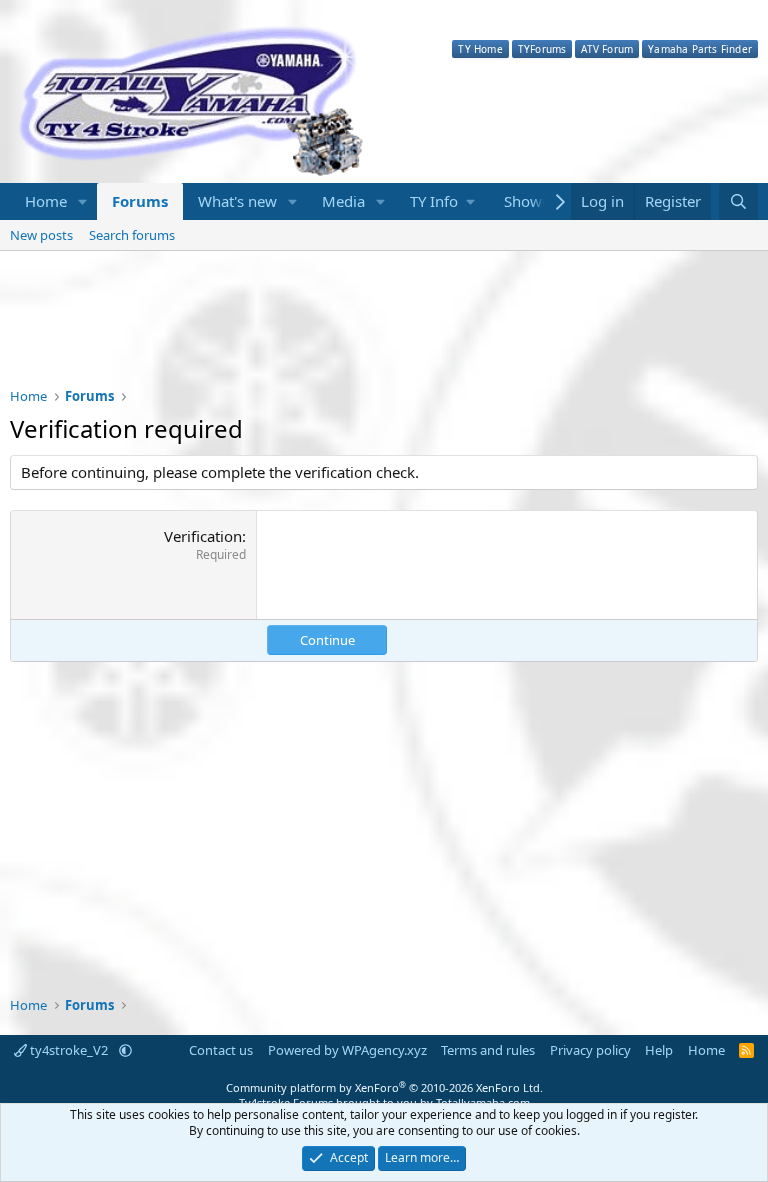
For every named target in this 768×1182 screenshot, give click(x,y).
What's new (237, 201)
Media (343, 201)
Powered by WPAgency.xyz (347, 1050)
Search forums (132, 235)
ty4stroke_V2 (69, 1050)
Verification (203, 536)
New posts (41, 235)
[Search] (738, 201)
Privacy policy (590, 1050)
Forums (140, 201)
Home (46, 201)
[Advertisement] (384, 332)
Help (659, 1050)
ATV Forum (607, 49)
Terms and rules (488, 1050)
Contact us (221, 1050)
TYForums (542, 49)
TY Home (480, 49)
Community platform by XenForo (384, 1087)
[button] (83, 201)
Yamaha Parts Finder (700, 49)
